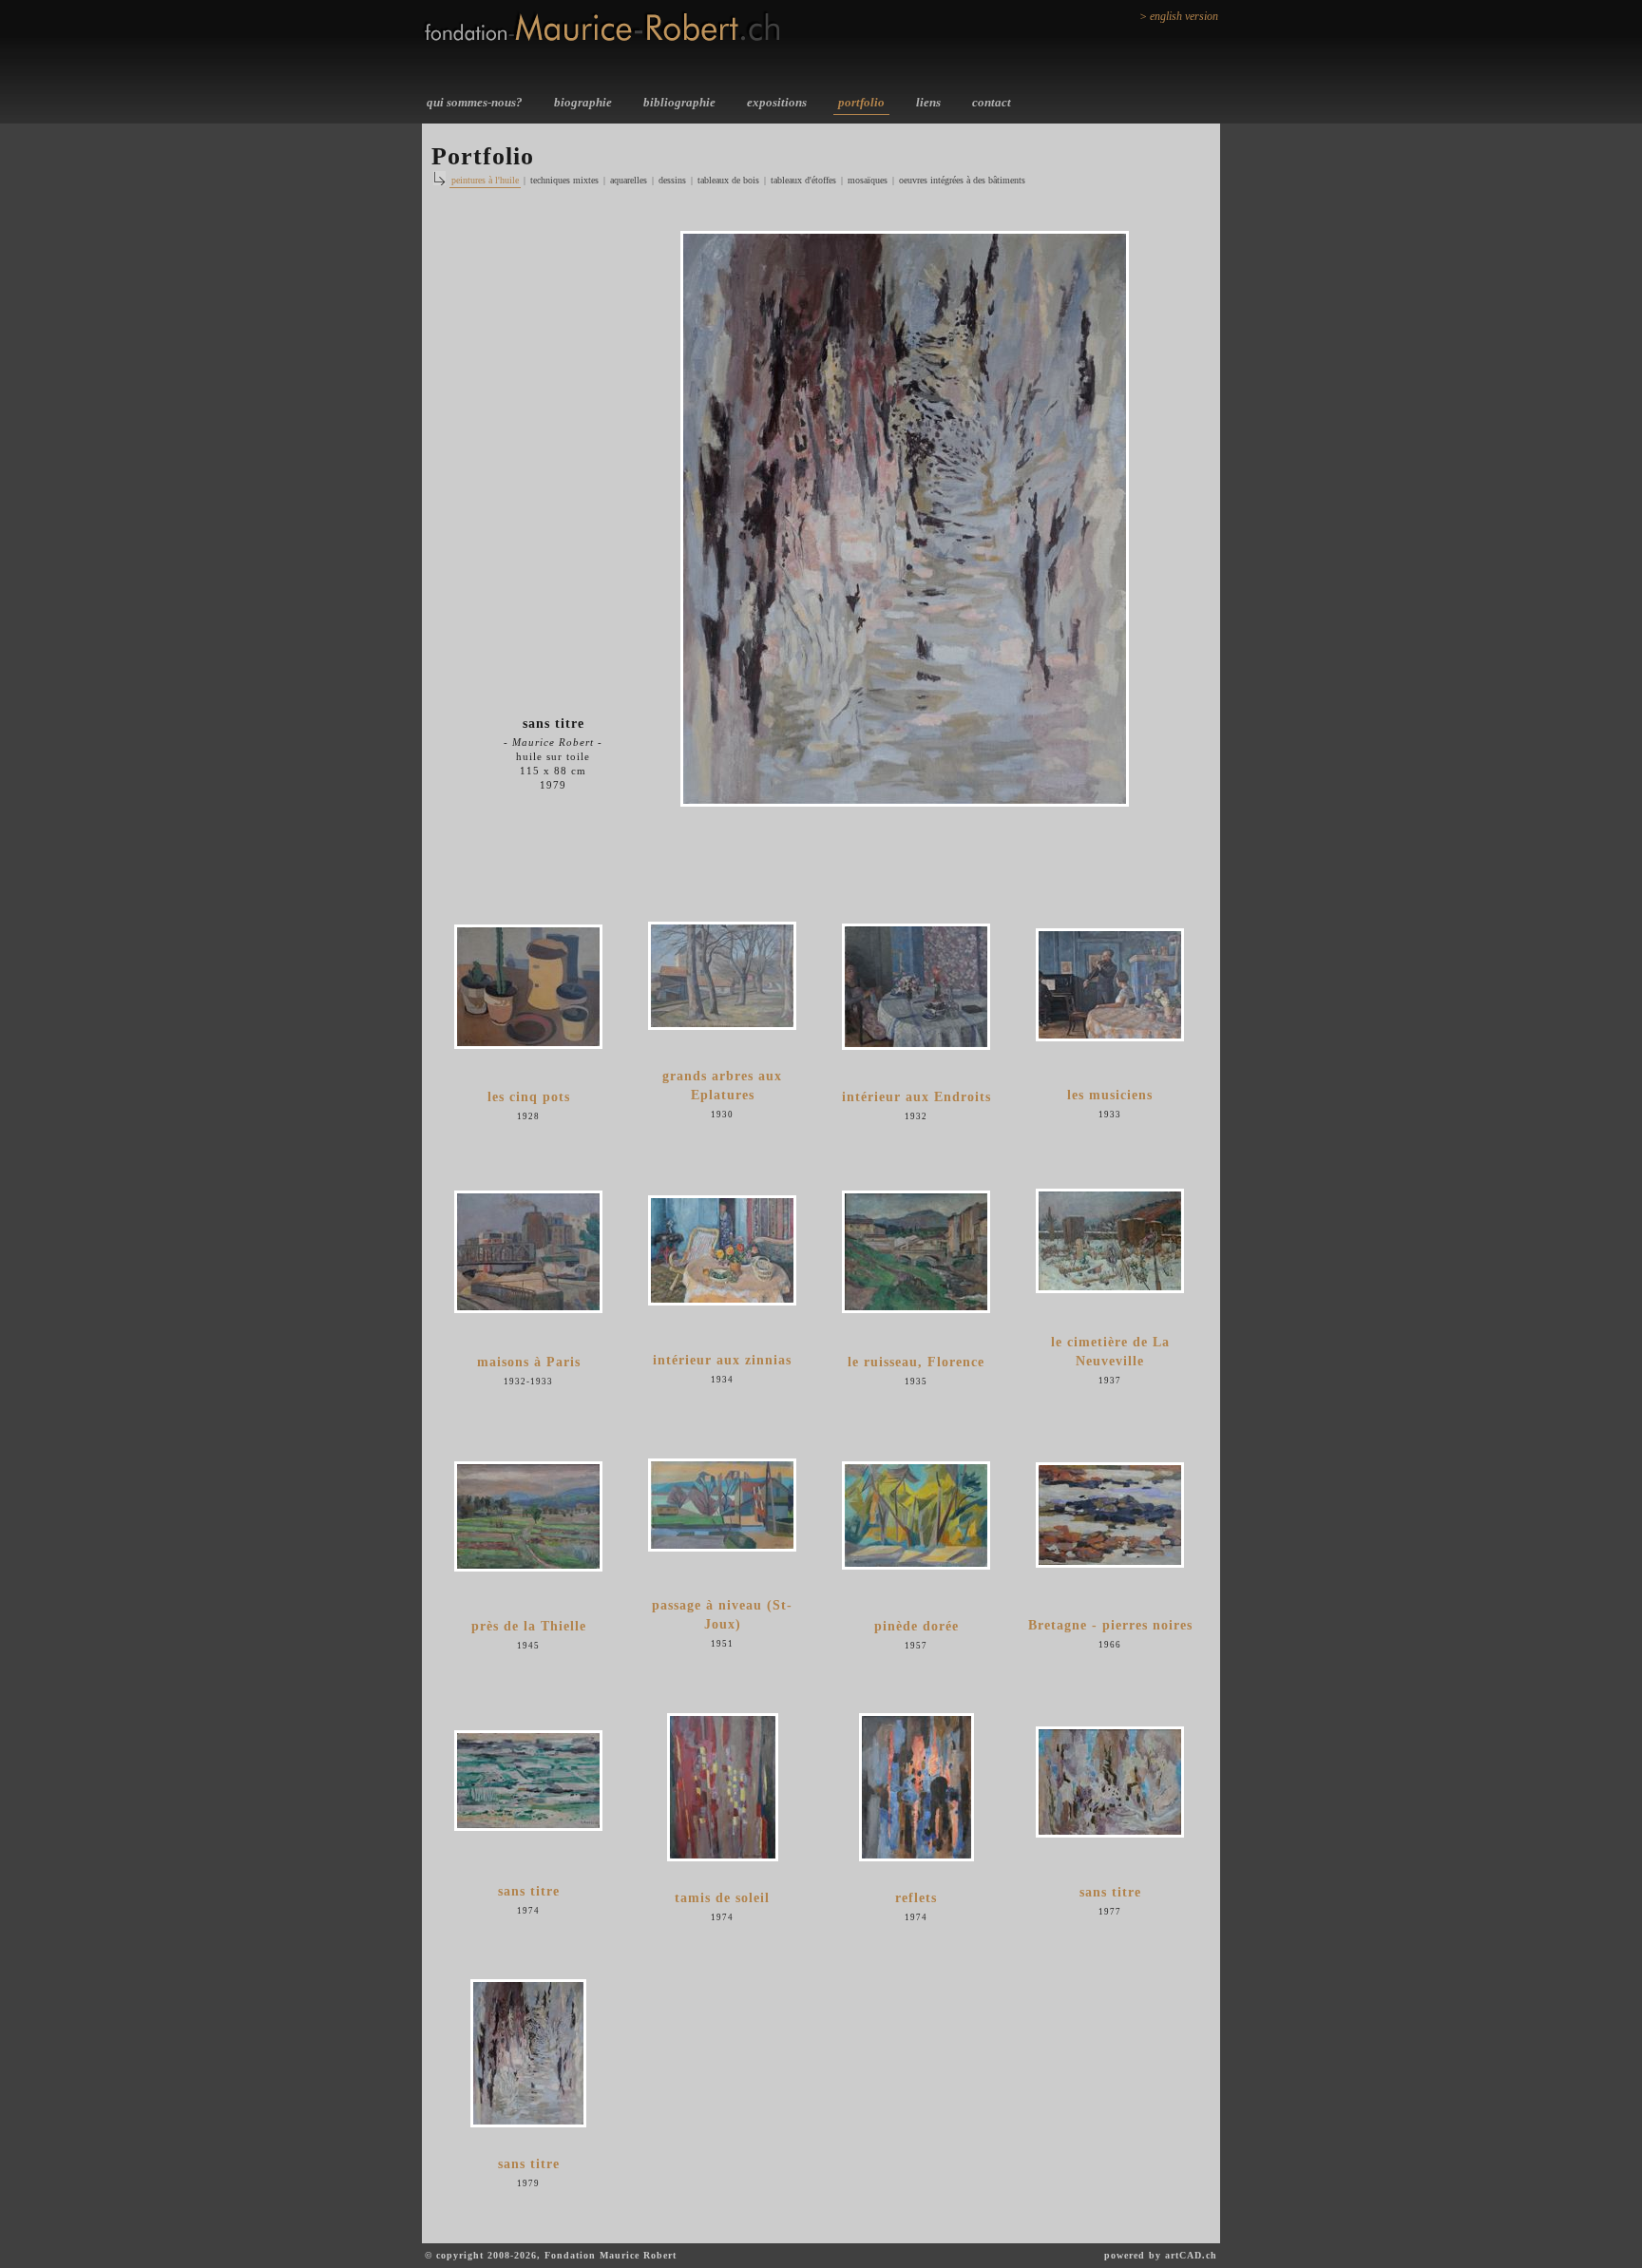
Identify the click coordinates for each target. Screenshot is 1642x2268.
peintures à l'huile (485, 180)
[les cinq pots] (528, 987)
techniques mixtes (564, 180)
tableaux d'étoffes (803, 180)
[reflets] (916, 1787)
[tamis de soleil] (723, 1787)
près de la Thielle (529, 1626)
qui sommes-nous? (475, 102)
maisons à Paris (529, 1362)
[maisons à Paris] (528, 1252)
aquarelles (629, 180)
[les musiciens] (1110, 985)
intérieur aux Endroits (916, 1097)
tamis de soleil (722, 1898)
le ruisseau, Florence (916, 1362)
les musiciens (1110, 1095)
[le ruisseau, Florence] (916, 1252)
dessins (672, 180)
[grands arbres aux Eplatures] (722, 976)
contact (992, 102)
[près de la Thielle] (528, 1516)
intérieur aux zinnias (722, 1360)
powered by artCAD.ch (1161, 2255)
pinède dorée (916, 1626)
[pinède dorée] (916, 1515)
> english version (1179, 16)
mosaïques (868, 180)
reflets (916, 1898)
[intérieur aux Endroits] (916, 987)
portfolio (861, 102)
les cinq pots (529, 1097)
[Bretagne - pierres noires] (1110, 1515)
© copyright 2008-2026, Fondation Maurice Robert (551, 2255)
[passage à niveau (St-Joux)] (722, 1505)
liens (928, 102)
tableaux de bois (728, 180)
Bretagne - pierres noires (1110, 1625)
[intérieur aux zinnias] (722, 1250)
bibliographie (679, 102)
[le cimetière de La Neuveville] (1110, 1241)
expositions (777, 102)
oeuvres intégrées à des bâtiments (962, 180)
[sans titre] (528, 1781)
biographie (583, 102)
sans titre (529, 1891)
